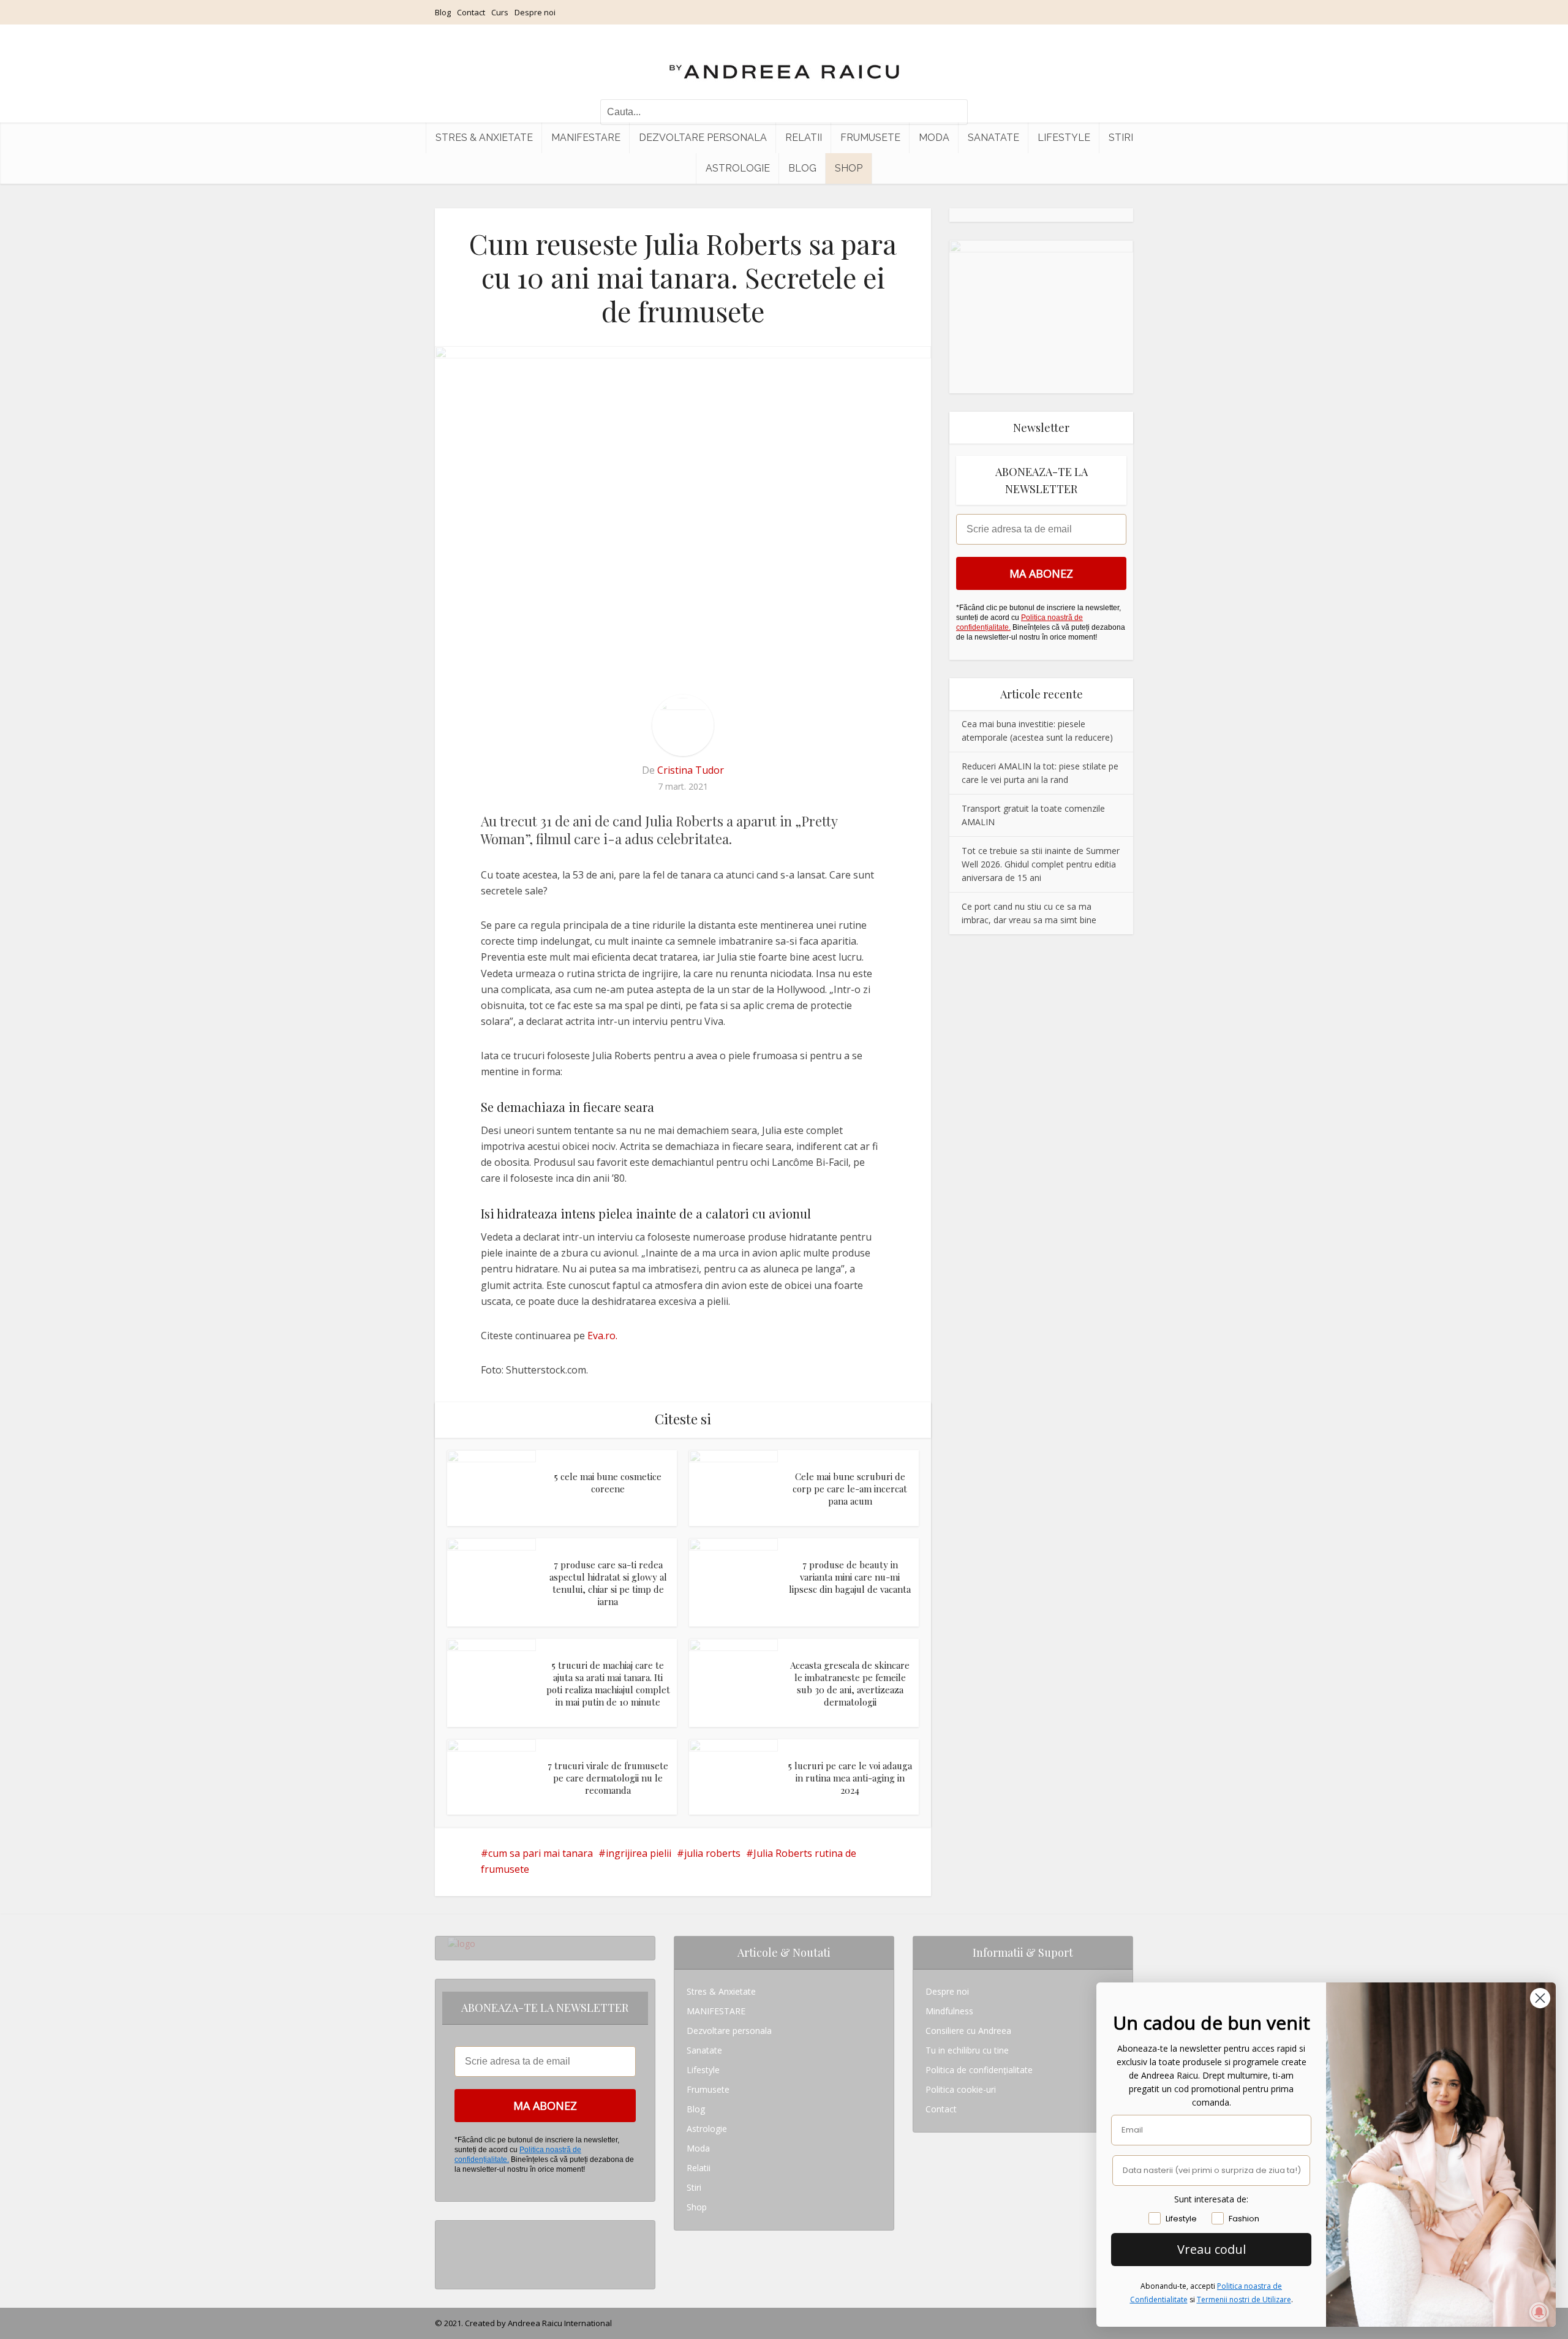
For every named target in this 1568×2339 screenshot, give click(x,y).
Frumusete (870, 138)
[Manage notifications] (1539, 2312)
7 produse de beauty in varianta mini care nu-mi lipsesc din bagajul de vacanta (850, 1577)
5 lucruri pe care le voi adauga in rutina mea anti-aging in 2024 (850, 1778)
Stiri (1121, 138)
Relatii (804, 138)
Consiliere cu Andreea (968, 2031)
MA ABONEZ (1041, 573)
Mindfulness (949, 2011)
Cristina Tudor (691, 770)
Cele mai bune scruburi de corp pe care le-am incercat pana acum (850, 1489)
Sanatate (993, 138)
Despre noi (535, 12)
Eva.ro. (602, 1336)
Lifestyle (1064, 138)
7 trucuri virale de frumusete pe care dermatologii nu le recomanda (608, 1778)
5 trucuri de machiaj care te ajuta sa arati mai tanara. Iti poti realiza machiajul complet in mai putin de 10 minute (608, 1684)
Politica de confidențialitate (979, 2070)
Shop (849, 168)
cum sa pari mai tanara (541, 1853)
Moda (934, 138)
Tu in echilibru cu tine (967, 2050)
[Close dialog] (1540, 1998)
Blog (443, 12)
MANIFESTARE (586, 138)
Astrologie (738, 168)
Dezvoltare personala (703, 138)
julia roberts (712, 1853)
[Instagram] (451, 2230)
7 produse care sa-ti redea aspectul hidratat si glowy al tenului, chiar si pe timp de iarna (608, 1583)
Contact (471, 12)
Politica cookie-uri (961, 2089)
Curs (500, 12)
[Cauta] (952, 112)
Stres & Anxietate (484, 138)
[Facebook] (451, 2250)
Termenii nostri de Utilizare (1244, 2299)
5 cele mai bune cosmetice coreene (608, 1483)
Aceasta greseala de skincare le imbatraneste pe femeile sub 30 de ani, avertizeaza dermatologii (850, 1684)
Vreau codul (1212, 2249)
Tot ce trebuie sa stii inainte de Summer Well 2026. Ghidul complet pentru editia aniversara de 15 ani (1041, 864)
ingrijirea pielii (639, 1853)
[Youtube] (451, 2269)
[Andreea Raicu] (784, 61)
